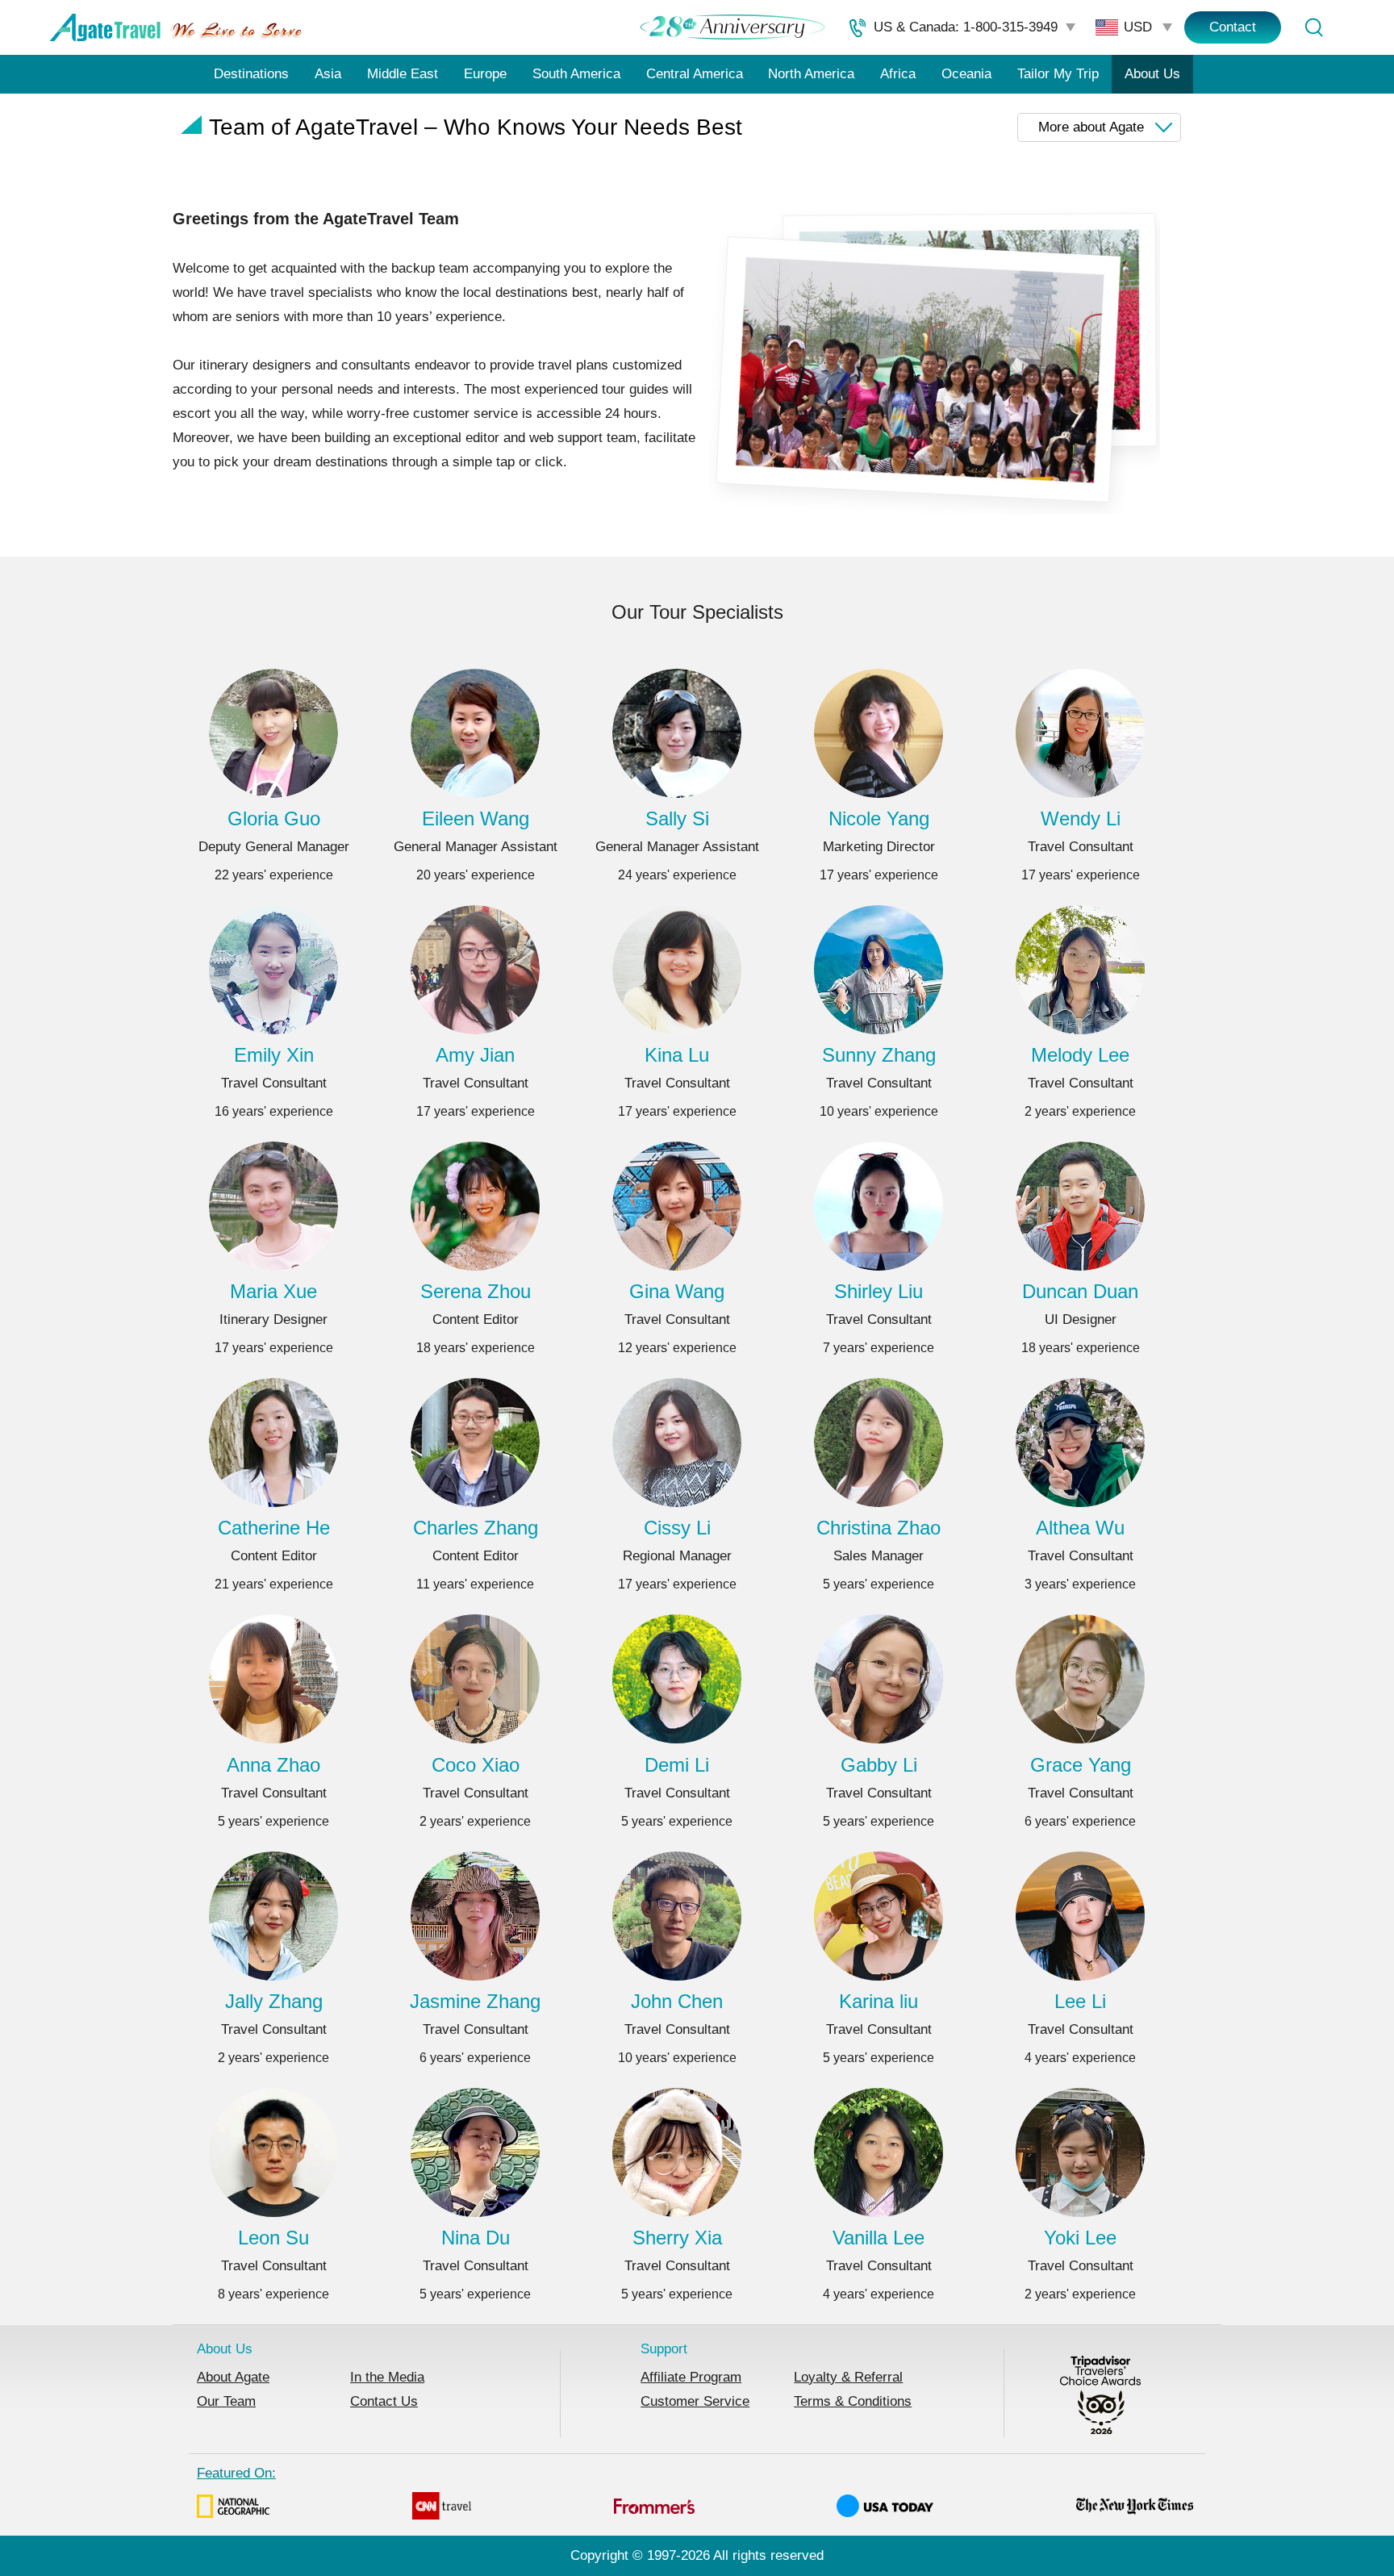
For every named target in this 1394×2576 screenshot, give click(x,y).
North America (811, 74)
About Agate (233, 2377)
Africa (898, 74)
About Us (1152, 74)
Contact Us (384, 2401)
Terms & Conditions (853, 2401)
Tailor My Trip (1058, 74)
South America (576, 74)
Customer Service (695, 2401)
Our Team (226, 2401)
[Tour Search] (1313, 27)
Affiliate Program (691, 2377)
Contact (1233, 27)
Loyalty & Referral (848, 2377)
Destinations (251, 74)
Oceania (966, 74)
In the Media (387, 2377)
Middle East (403, 74)
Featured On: (236, 2473)
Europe (485, 74)
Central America (695, 74)
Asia (328, 74)
